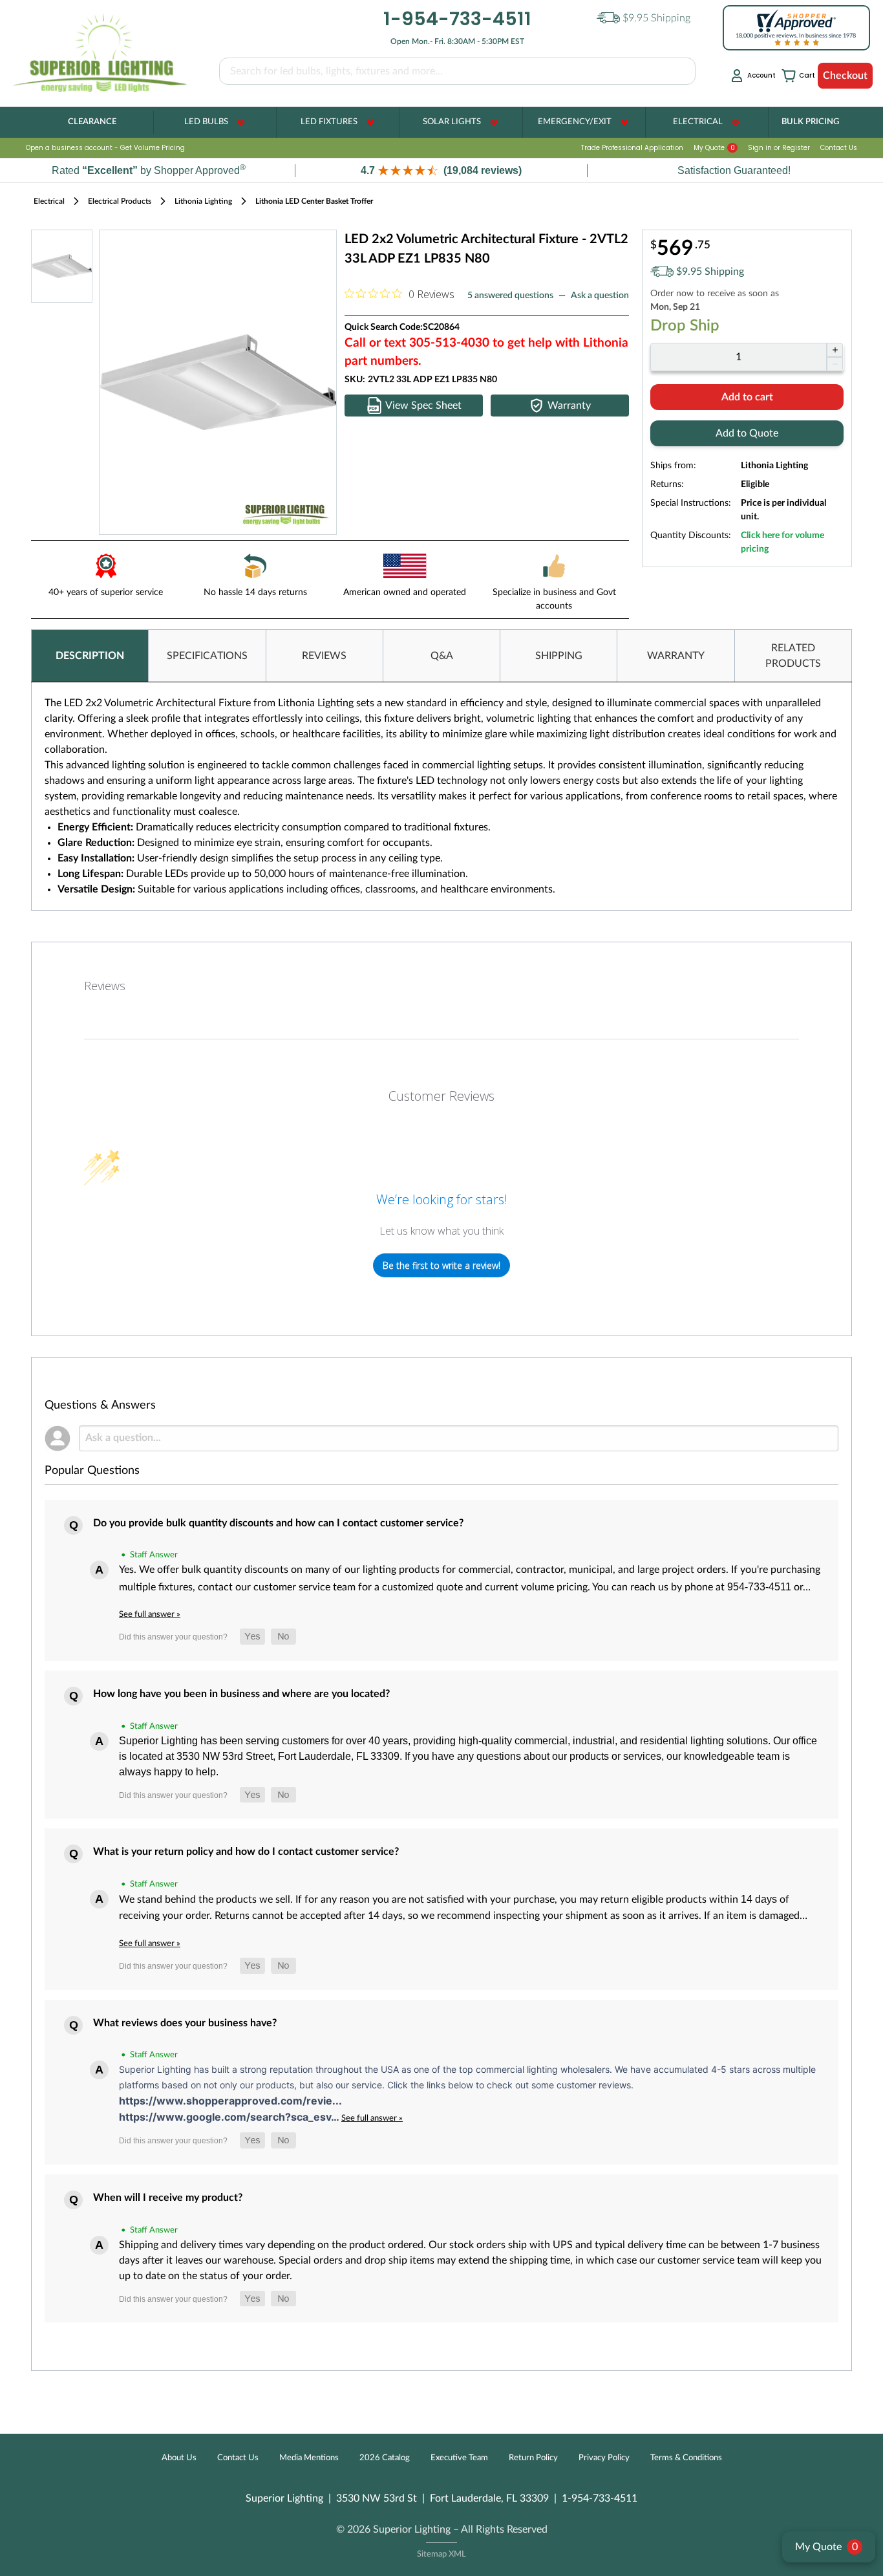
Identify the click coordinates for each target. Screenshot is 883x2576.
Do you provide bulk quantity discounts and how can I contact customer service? (278, 1523)
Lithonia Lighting (203, 201)
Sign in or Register (779, 148)
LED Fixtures (329, 122)
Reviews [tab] (105, 986)
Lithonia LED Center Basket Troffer (314, 201)
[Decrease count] (835, 364)
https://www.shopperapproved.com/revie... (230, 2101)
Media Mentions (309, 2458)
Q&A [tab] (442, 656)
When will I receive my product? (168, 2198)
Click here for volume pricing (782, 542)
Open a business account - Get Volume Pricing (105, 148)
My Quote (714, 148)
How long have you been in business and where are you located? (241, 1694)
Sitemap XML (441, 2554)
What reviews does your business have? (185, 2023)
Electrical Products (120, 201)
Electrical (698, 122)
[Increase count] (835, 350)
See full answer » (150, 1614)
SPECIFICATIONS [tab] (207, 656)
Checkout (845, 76)
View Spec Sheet (423, 406)
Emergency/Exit (575, 122)
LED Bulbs (206, 122)
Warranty (569, 406)
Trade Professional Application (632, 148)
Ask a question (600, 296)
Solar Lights (452, 122)
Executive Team (459, 2458)
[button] (441, 170)
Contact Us (839, 148)
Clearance (92, 122)
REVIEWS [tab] (324, 656)
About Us (179, 2458)
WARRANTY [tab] (676, 656)
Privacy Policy (604, 2458)
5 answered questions (510, 296)
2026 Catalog (385, 2458)
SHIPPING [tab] (559, 656)
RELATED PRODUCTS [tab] (793, 656)
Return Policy (533, 2458)
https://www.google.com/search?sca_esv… (230, 2117)
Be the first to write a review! (441, 1265)
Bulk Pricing (810, 122)
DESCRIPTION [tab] (90, 656)
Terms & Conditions (686, 2458)
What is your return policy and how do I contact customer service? (246, 1852)
